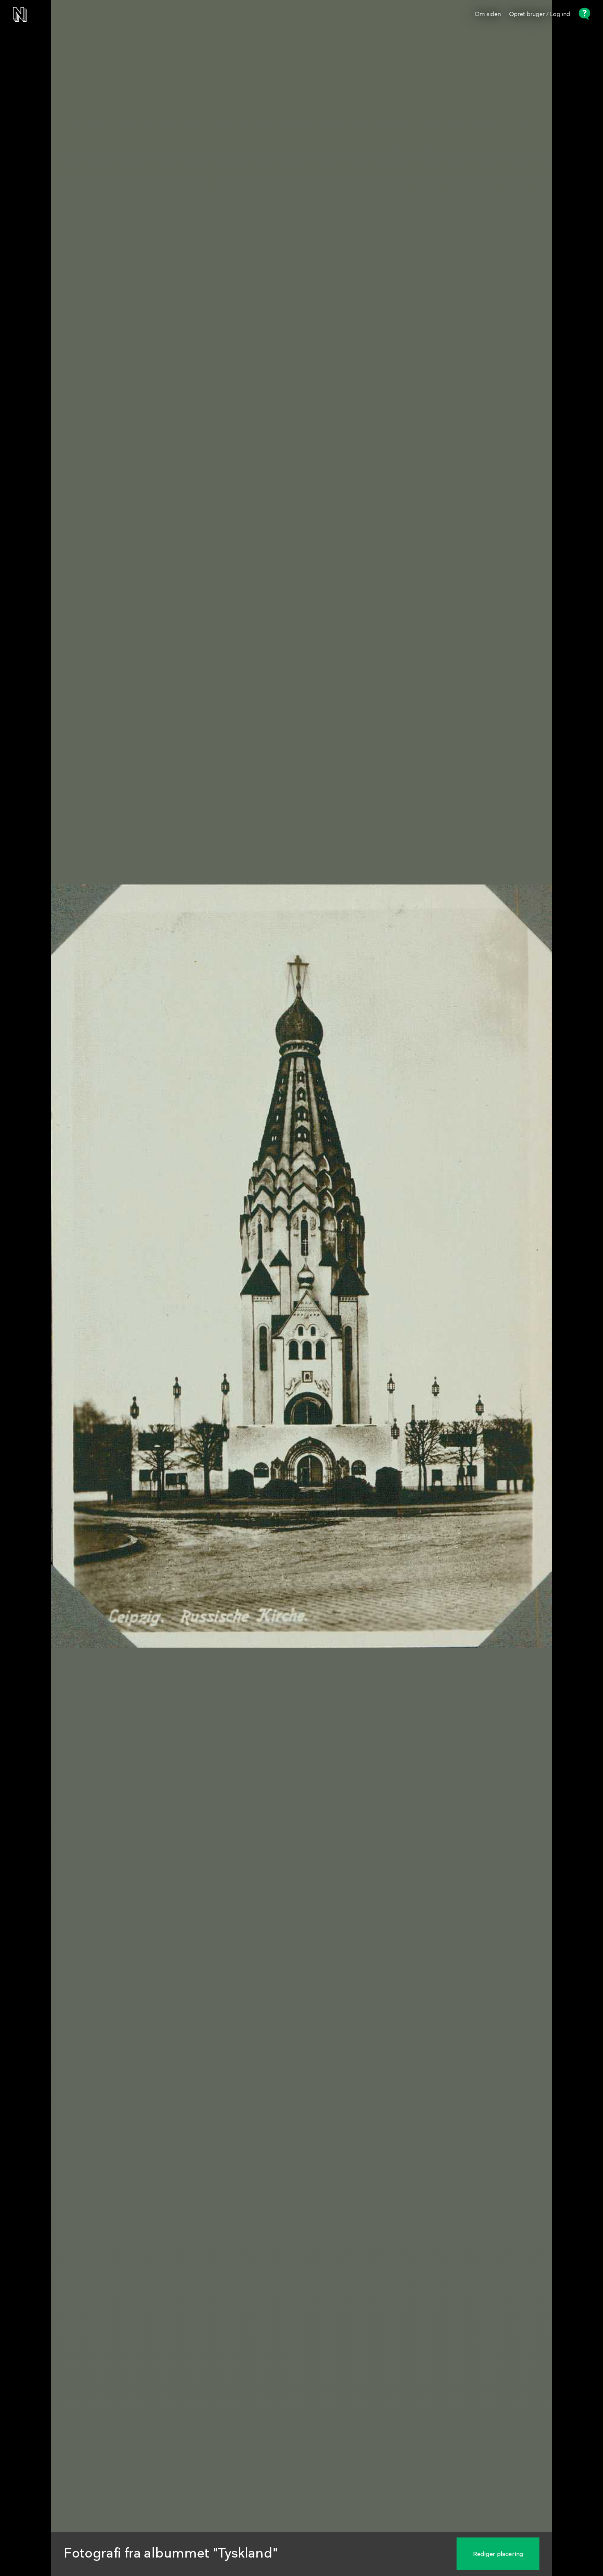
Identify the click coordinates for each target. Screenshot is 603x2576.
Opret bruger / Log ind (540, 14)
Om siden (488, 14)
